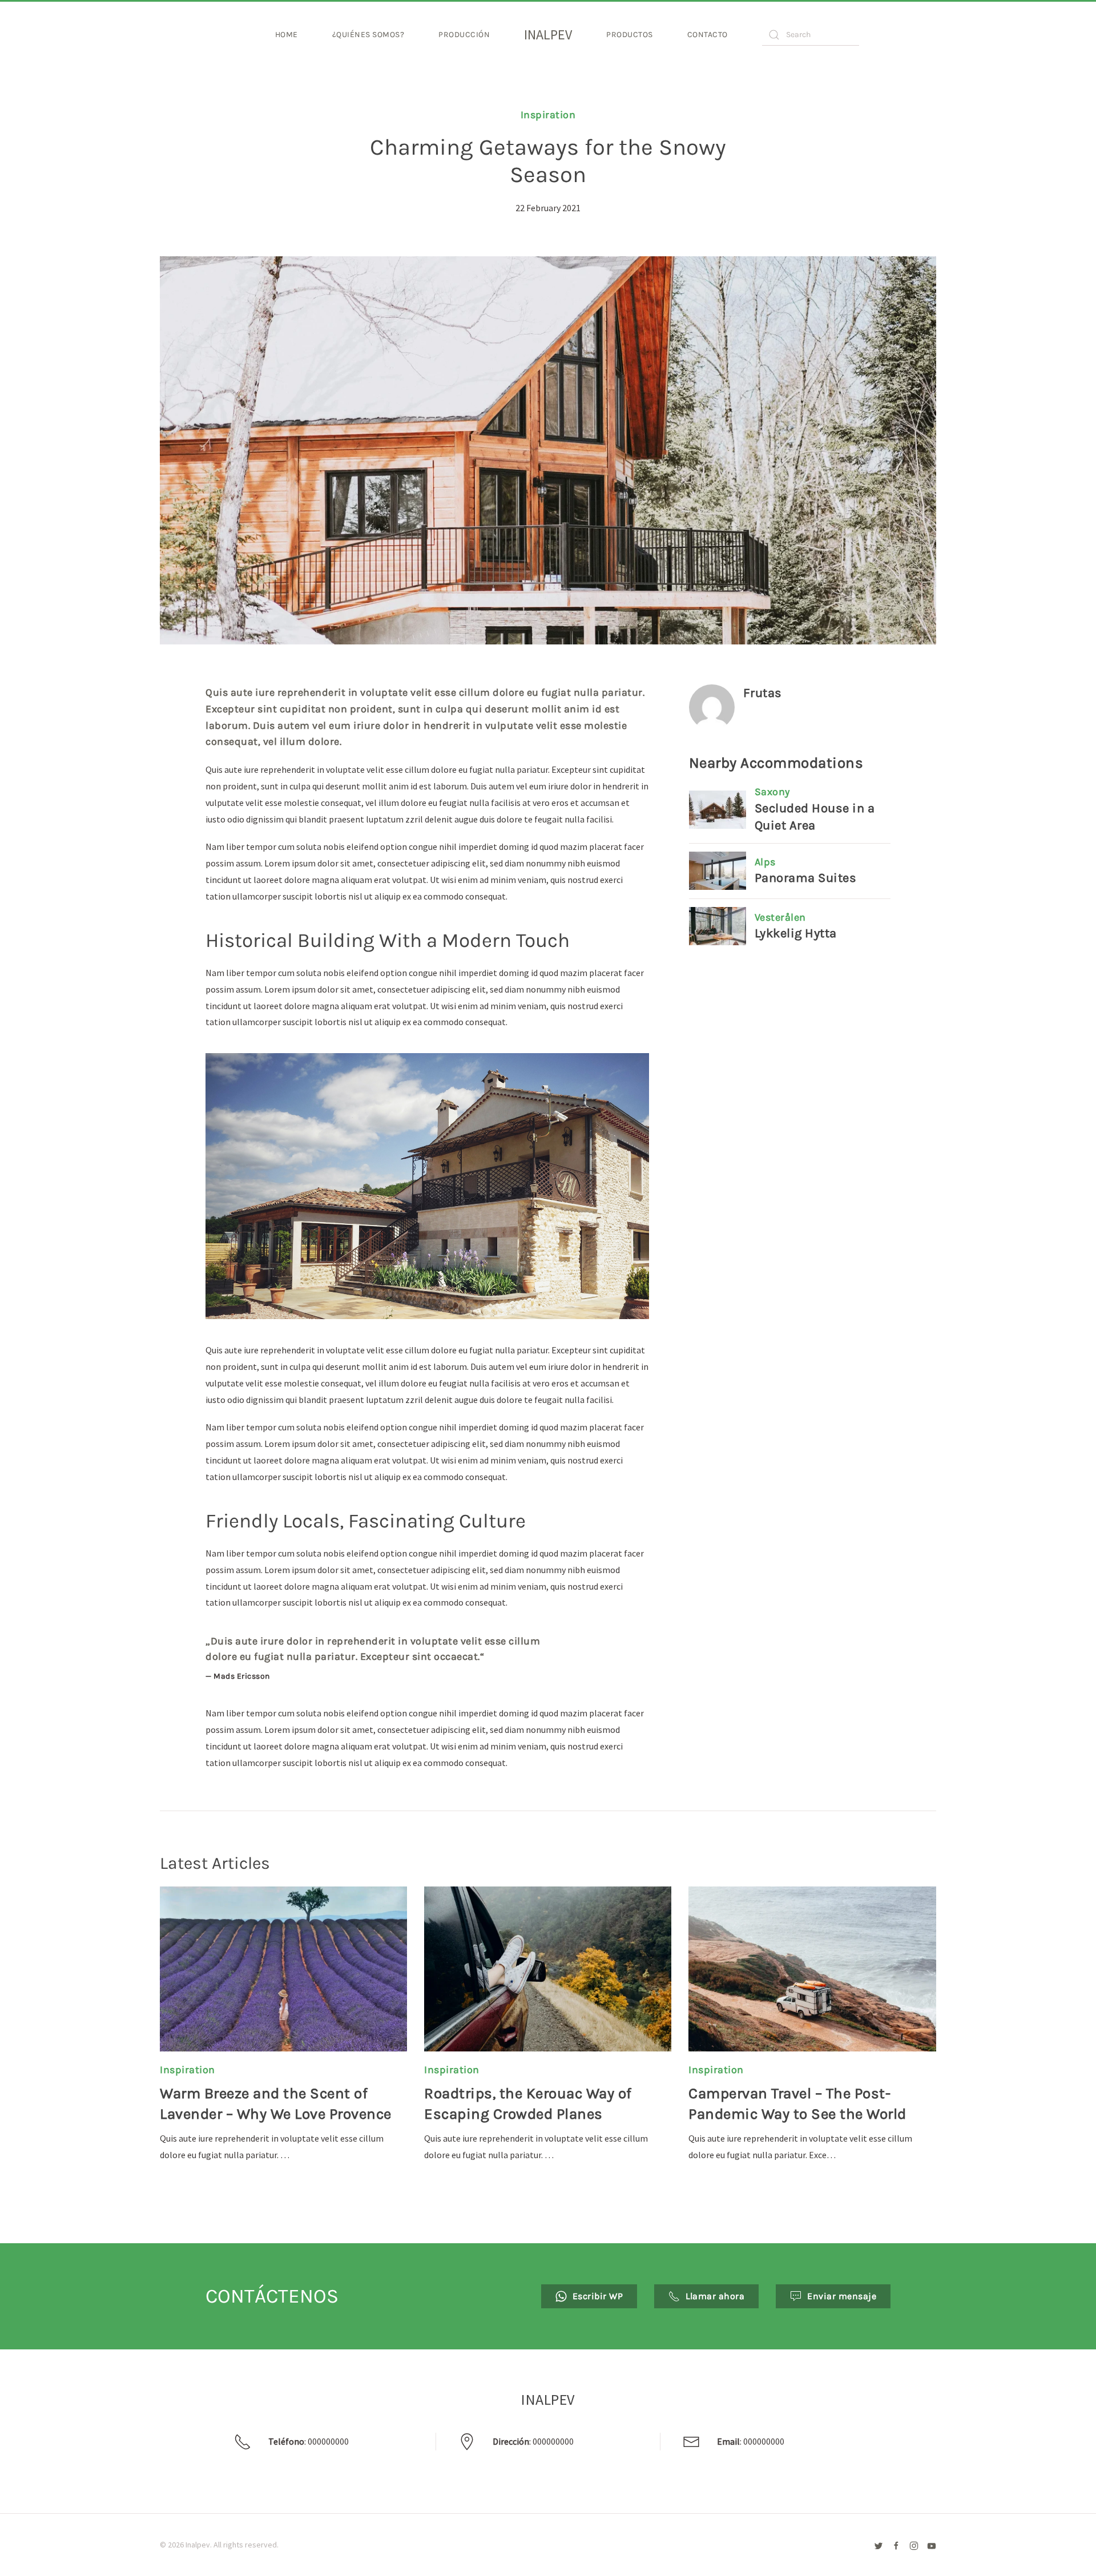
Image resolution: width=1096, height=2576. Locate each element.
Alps (765, 862)
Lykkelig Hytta (796, 933)
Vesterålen (780, 917)
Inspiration (548, 115)
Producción (464, 35)
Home (287, 35)
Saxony (772, 792)
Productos (630, 35)
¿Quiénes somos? (368, 35)
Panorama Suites (806, 878)
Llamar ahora (715, 2296)
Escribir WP (598, 2296)
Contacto (708, 35)
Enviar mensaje (842, 2296)
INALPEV (548, 35)
